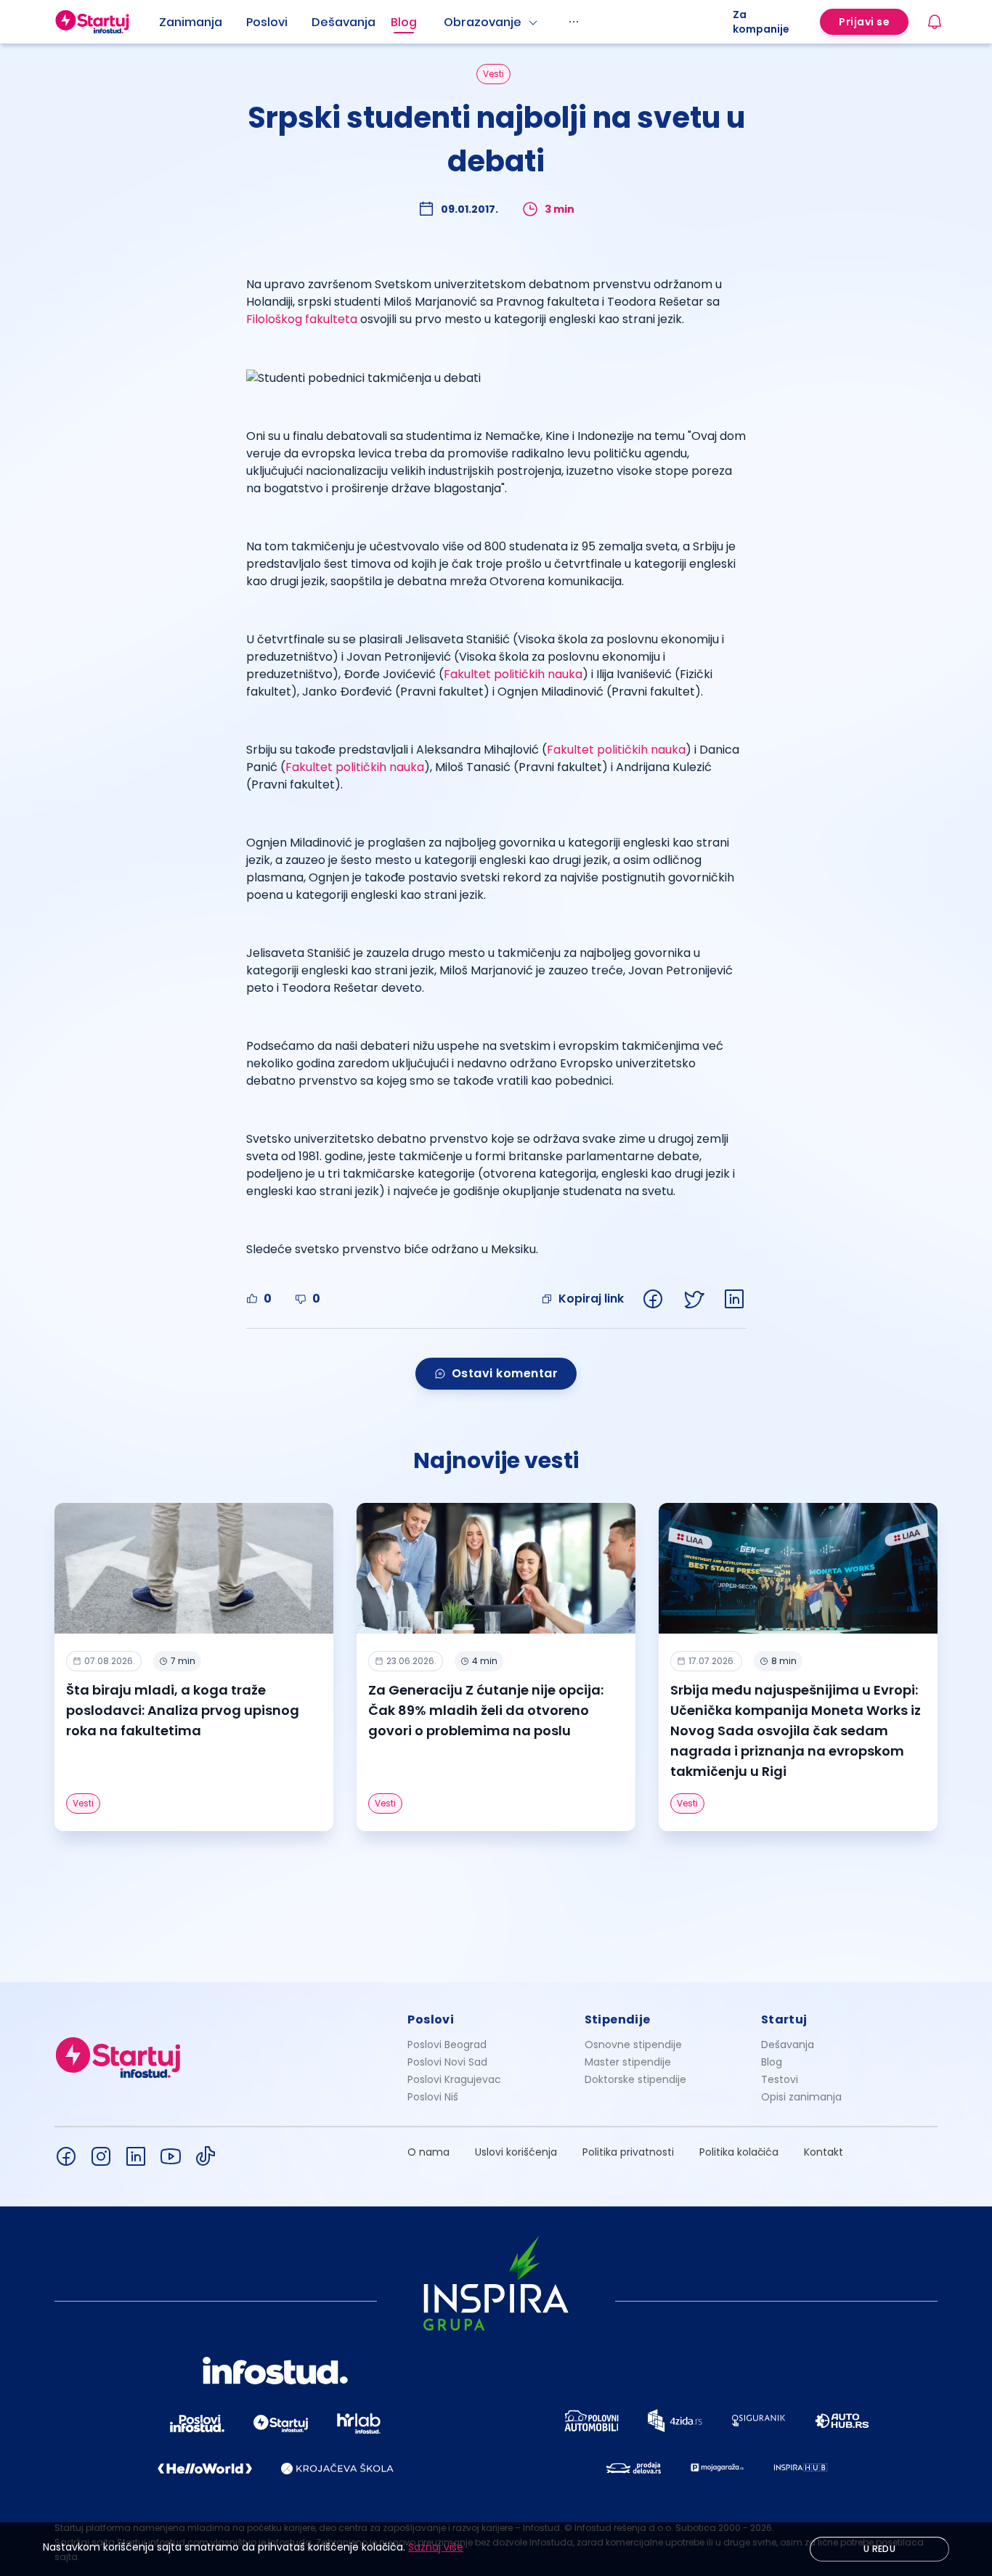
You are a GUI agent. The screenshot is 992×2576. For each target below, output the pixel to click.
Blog (404, 22)
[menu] (446, 22)
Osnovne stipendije (633, 2045)
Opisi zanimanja (801, 2097)
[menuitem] (203, 23)
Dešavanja (788, 2045)
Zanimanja (191, 22)
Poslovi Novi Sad (447, 2062)
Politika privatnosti (628, 2152)
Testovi (780, 2079)
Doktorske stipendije (635, 2079)
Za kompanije (761, 22)
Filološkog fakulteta (302, 319)
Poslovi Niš (433, 2097)
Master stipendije (628, 2062)
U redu (879, 2549)
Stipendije (618, 2019)
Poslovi (267, 22)
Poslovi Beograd (447, 2045)
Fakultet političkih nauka (513, 674)
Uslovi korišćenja (516, 2152)
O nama (428, 2152)
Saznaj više (436, 2547)
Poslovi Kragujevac (454, 2079)
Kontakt (824, 2152)
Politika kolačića (739, 2152)
